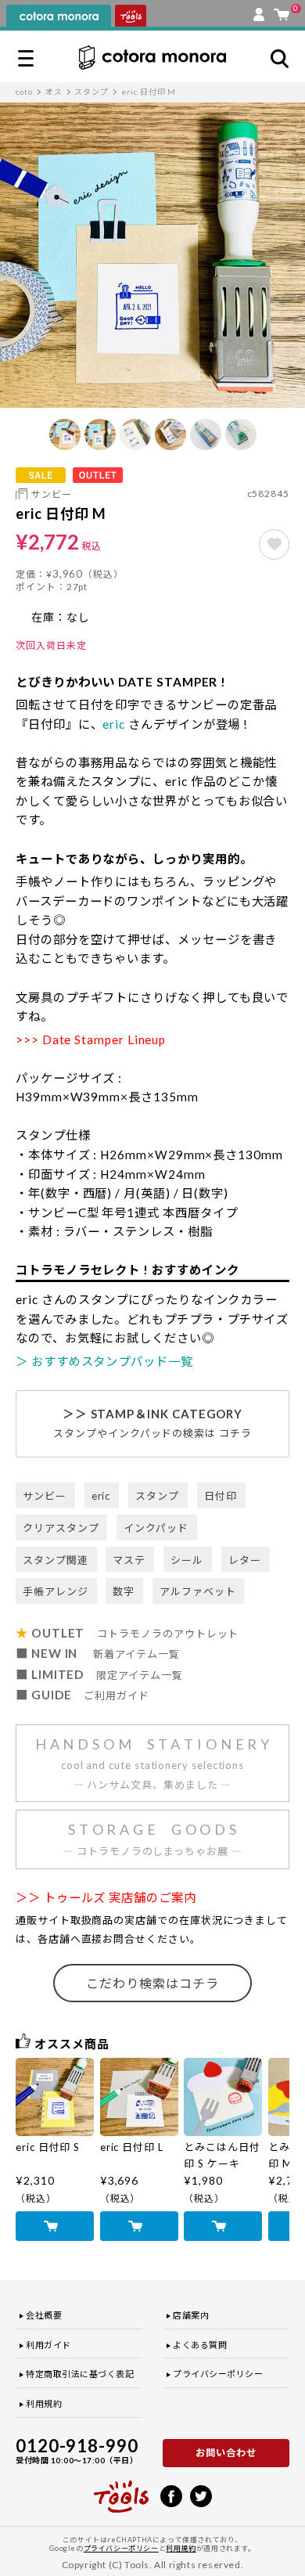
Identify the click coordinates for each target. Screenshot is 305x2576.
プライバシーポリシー (218, 2374)
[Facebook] (171, 2495)
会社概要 (44, 2315)
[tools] (121, 2490)
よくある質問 (200, 2345)
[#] (274, 544)
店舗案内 (191, 2315)
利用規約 (44, 2403)
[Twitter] (201, 2495)
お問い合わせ (226, 2453)
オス (54, 92)
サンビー (52, 494)
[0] (282, 11)
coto (24, 92)
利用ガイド (48, 2345)
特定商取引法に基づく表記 (80, 2374)
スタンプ (91, 92)
